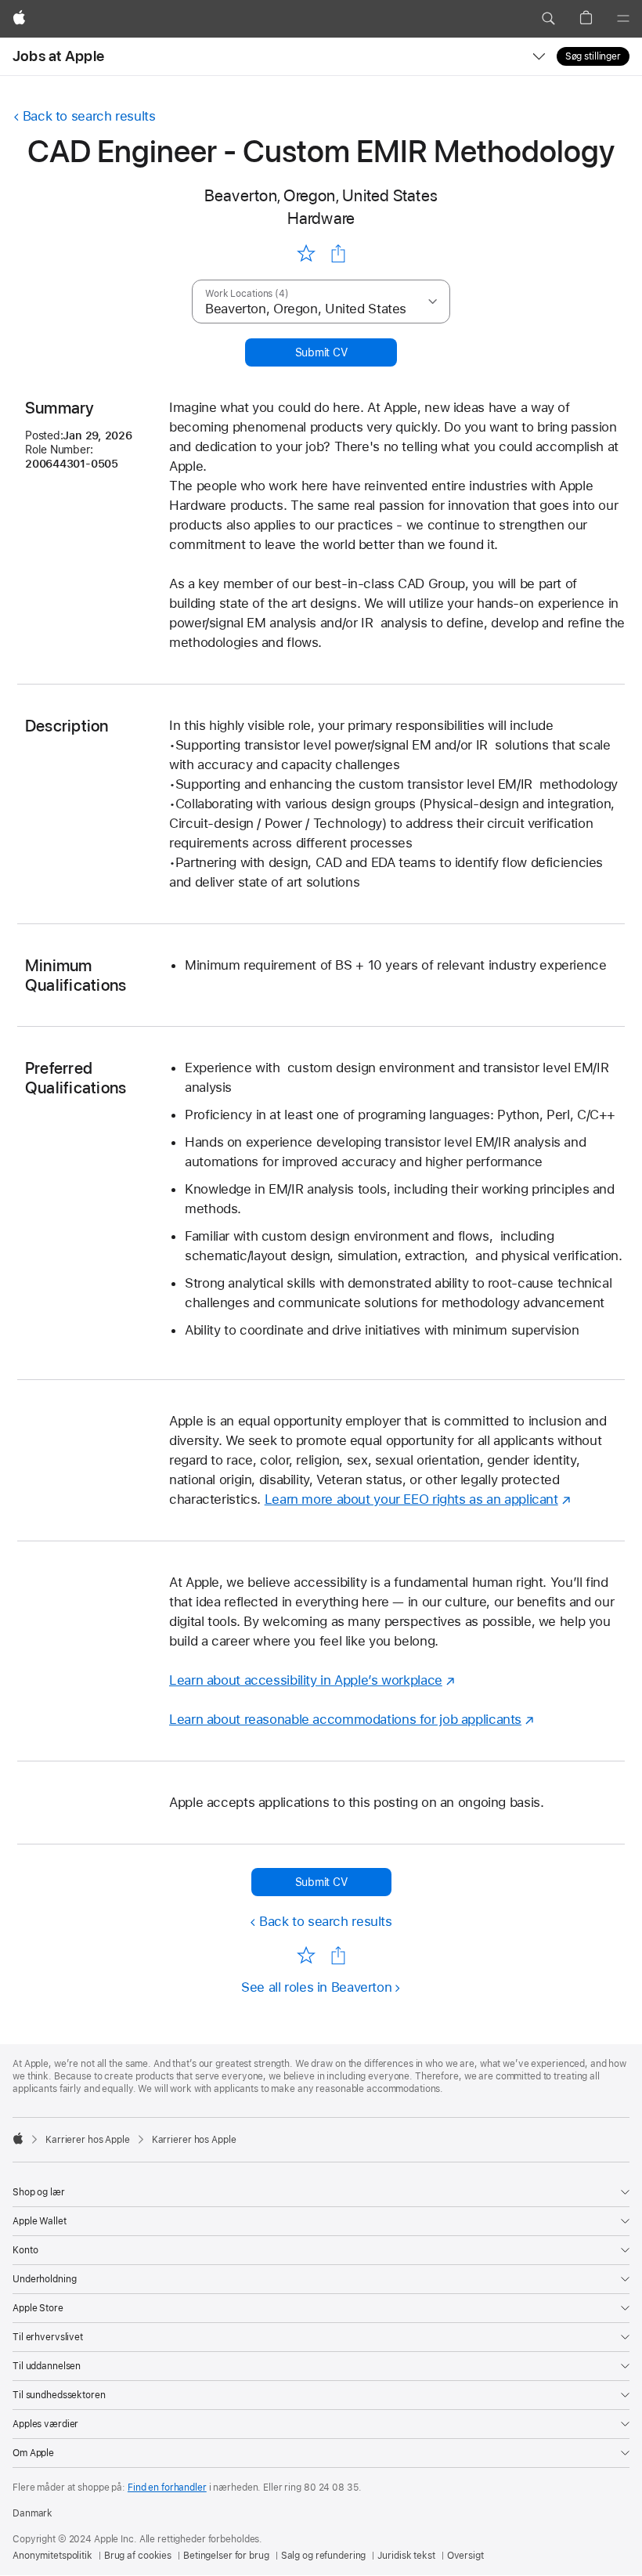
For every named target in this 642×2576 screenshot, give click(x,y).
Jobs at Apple (58, 56)
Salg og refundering (324, 2556)
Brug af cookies (138, 2556)
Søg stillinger (593, 56)
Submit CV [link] (321, 352)
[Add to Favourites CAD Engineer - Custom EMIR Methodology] (306, 253)
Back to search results (89, 116)
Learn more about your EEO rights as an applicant (411, 1499)
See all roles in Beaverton (316, 1987)
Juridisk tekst (406, 2556)
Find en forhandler (167, 2487)
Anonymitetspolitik (52, 2556)
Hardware (321, 218)
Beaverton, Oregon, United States (321, 195)
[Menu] (623, 19)
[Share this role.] (338, 254)
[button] (548, 19)
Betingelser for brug (226, 2556)
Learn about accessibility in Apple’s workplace (306, 1680)
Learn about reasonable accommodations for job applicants (345, 1719)
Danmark (32, 2513)
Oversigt (465, 2556)
